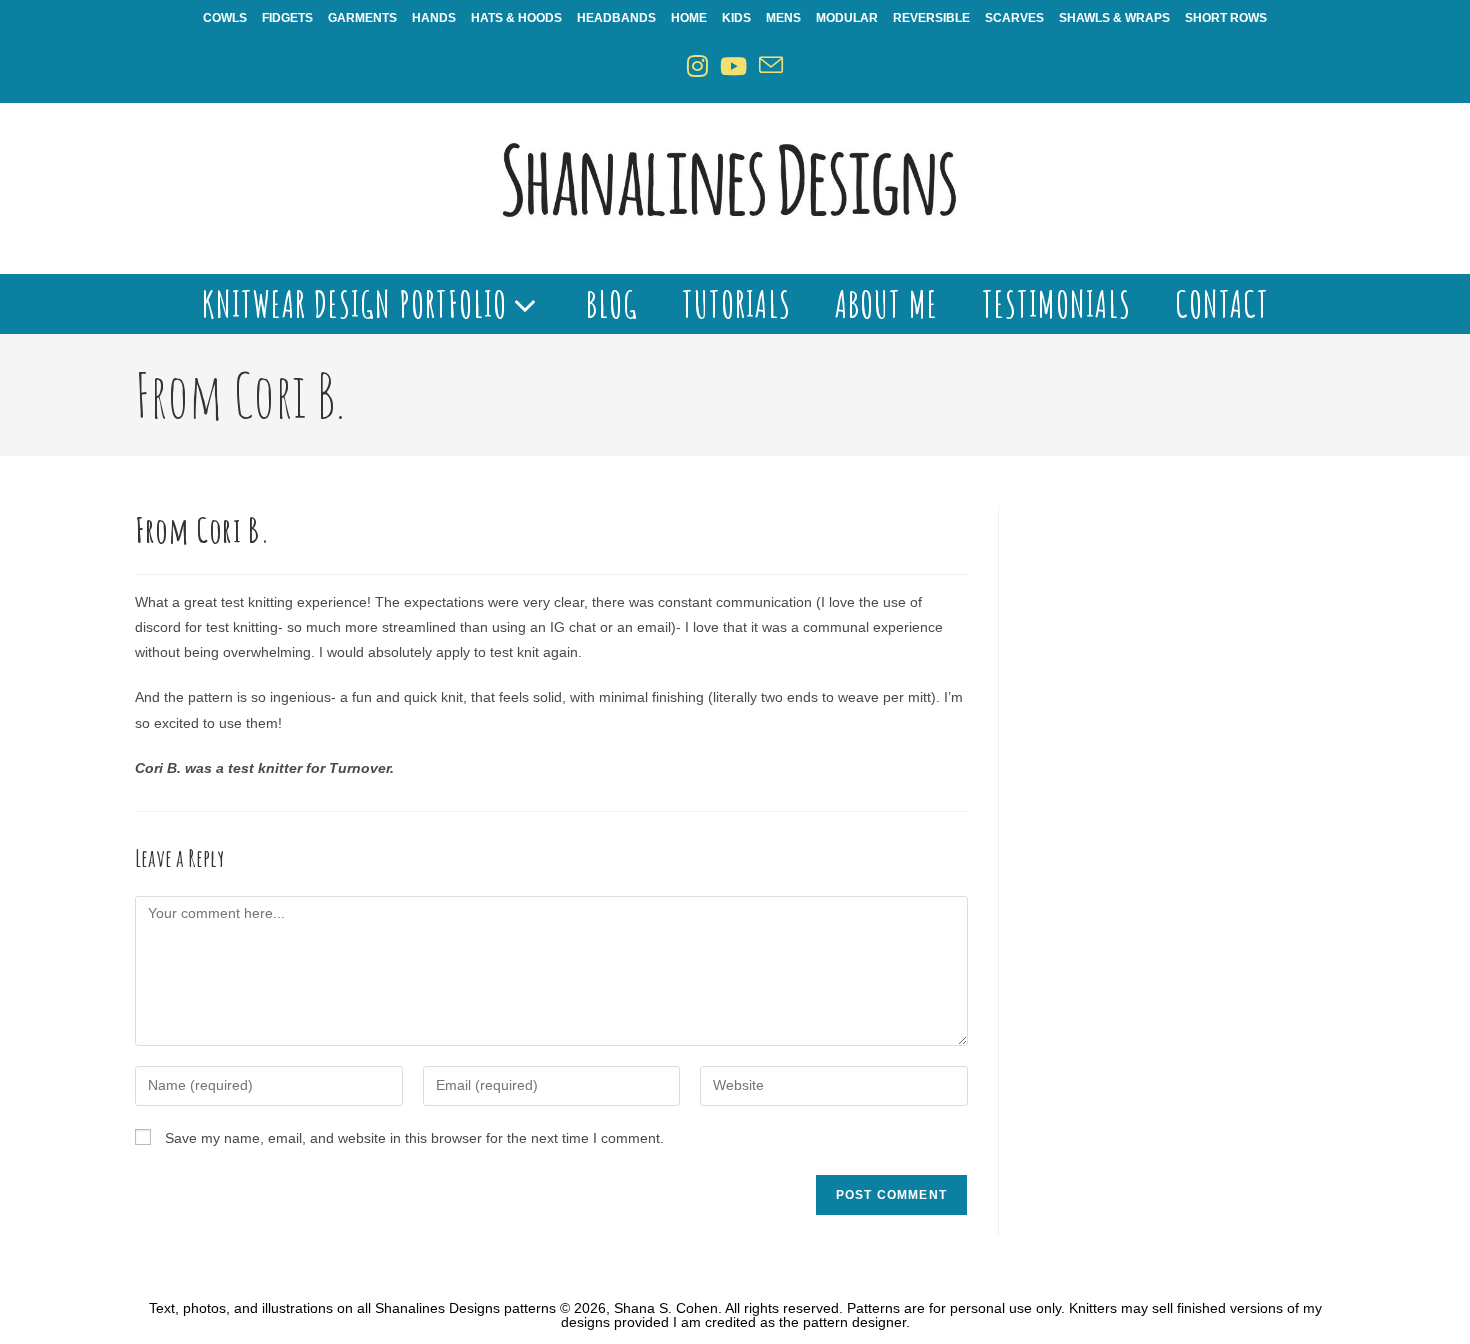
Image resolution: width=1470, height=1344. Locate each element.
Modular (847, 18)
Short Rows (1226, 18)
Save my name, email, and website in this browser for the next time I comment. (414, 1138)
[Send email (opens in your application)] (771, 66)
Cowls (225, 18)
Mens (783, 18)
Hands (434, 18)
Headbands (616, 18)
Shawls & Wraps (1114, 18)
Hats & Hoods (516, 18)
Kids (736, 18)
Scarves (1014, 18)
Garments (362, 18)
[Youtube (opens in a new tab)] (733, 66)
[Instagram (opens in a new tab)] (697, 66)
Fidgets (287, 18)
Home (689, 18)
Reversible (931, 18)
